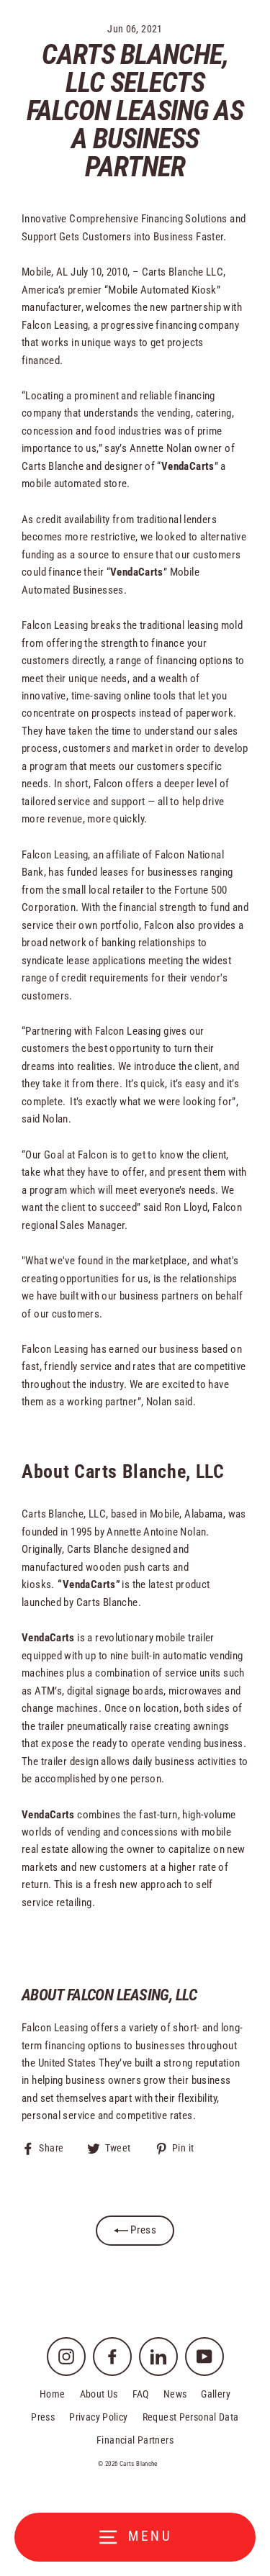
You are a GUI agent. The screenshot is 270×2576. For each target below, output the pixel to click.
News (175, 2394)
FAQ (141, 2394)
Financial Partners (135, 2440)
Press (142, 2230)
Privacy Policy (98, 2417)
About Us (99, 2394)
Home (53, 2394)
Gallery (216, 2394)
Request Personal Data (191, 2417)
